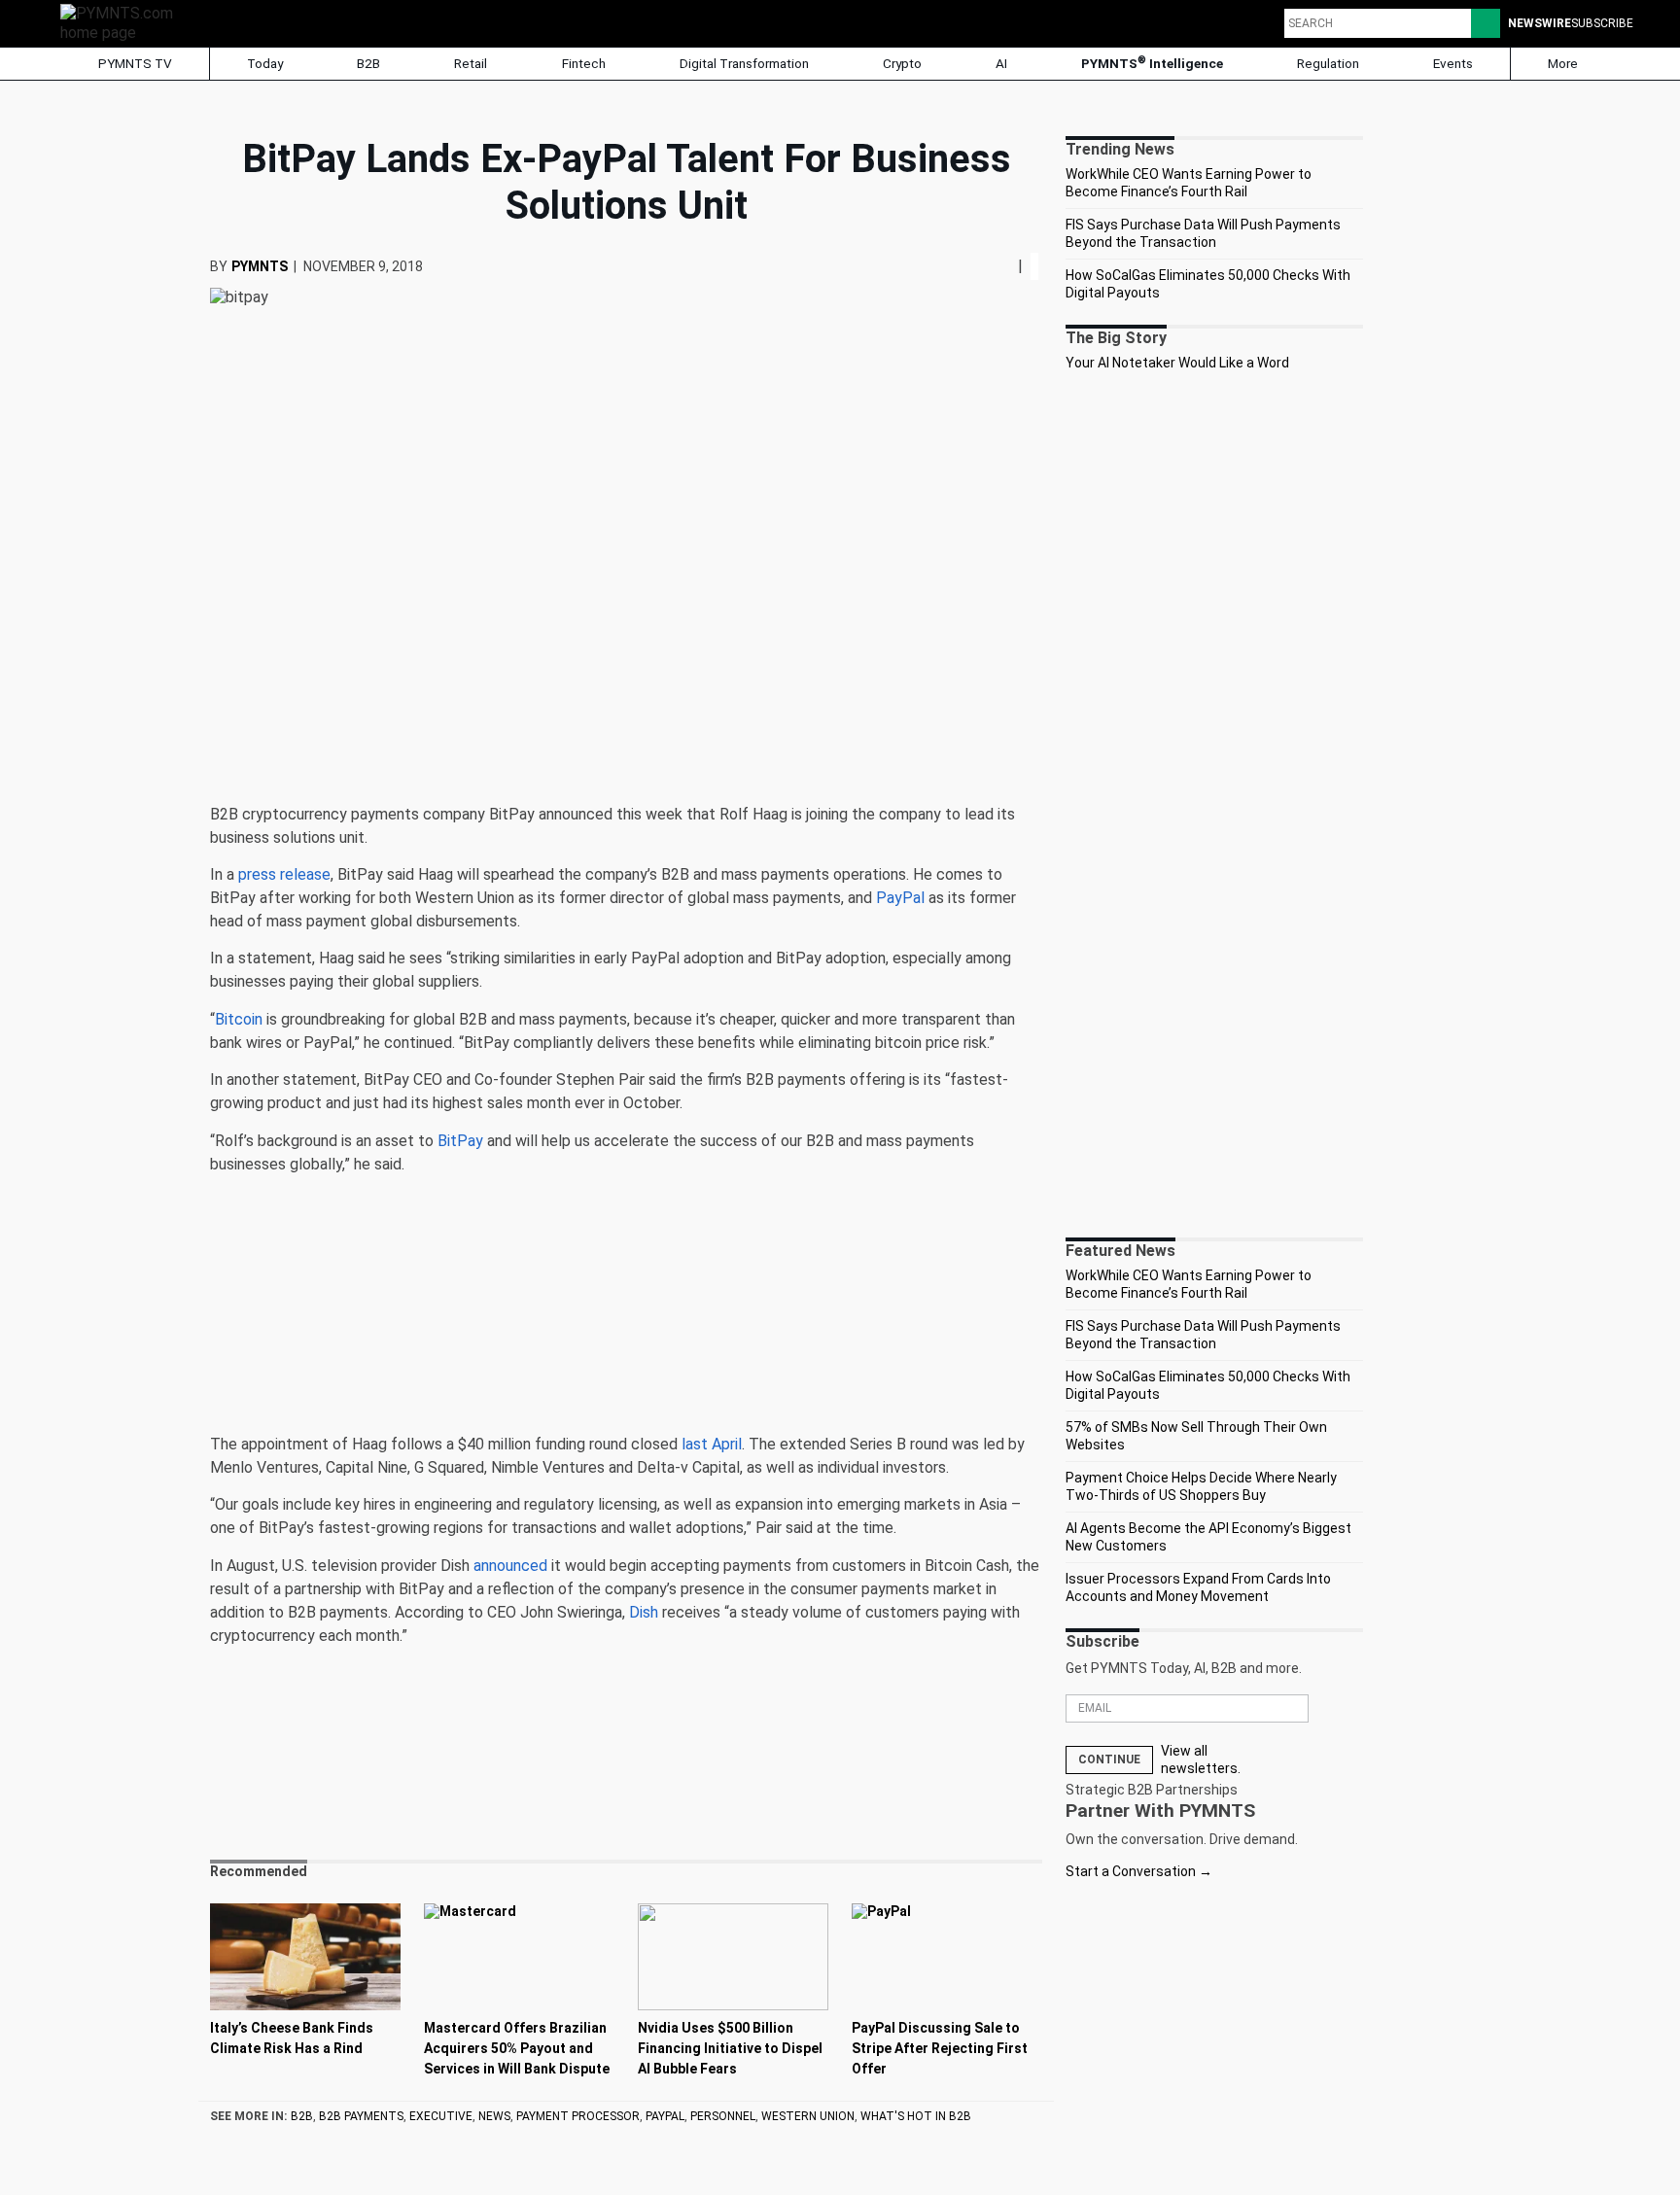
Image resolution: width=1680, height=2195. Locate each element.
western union (808, 2116)
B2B (368, 63)
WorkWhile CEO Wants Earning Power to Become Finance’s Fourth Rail (1189, 183)
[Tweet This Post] (995, 266)
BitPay (460, 1141)
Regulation (1328, 63)
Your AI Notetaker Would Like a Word (1177, 363)
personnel (723, 2116)
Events (1453, 63)
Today (265, 63)
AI (1001, 63)
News (494, 2116)
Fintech (584, 63)
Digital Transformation (744, 63)
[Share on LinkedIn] (1002, 266)
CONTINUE (1109, 1759)
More (1564, 63)
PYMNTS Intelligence (1152, 63)
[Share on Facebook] (989, 266)
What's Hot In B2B (916, 2116)
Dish (644, 1612)
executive (441, 2116)
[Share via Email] (1010, 266)
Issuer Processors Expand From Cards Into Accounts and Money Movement (1198, 1587)
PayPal (900, 898)
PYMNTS (260, 266)
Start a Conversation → (1139, 1871)
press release (284, 874)
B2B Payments (361, 2116)
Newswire (1540, 23)
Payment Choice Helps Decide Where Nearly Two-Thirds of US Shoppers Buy (1201, 1486)
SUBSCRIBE (1602, 23)
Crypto (902, 63)
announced (510, 1566)
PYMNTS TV (134, 63)
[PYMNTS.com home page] (123, 22)
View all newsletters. (1201, 1759)
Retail (471, 63)
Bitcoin (239, 1019)
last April (712, 1444)
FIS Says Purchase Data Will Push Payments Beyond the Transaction (1203, 233)
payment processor (578, 2116)
